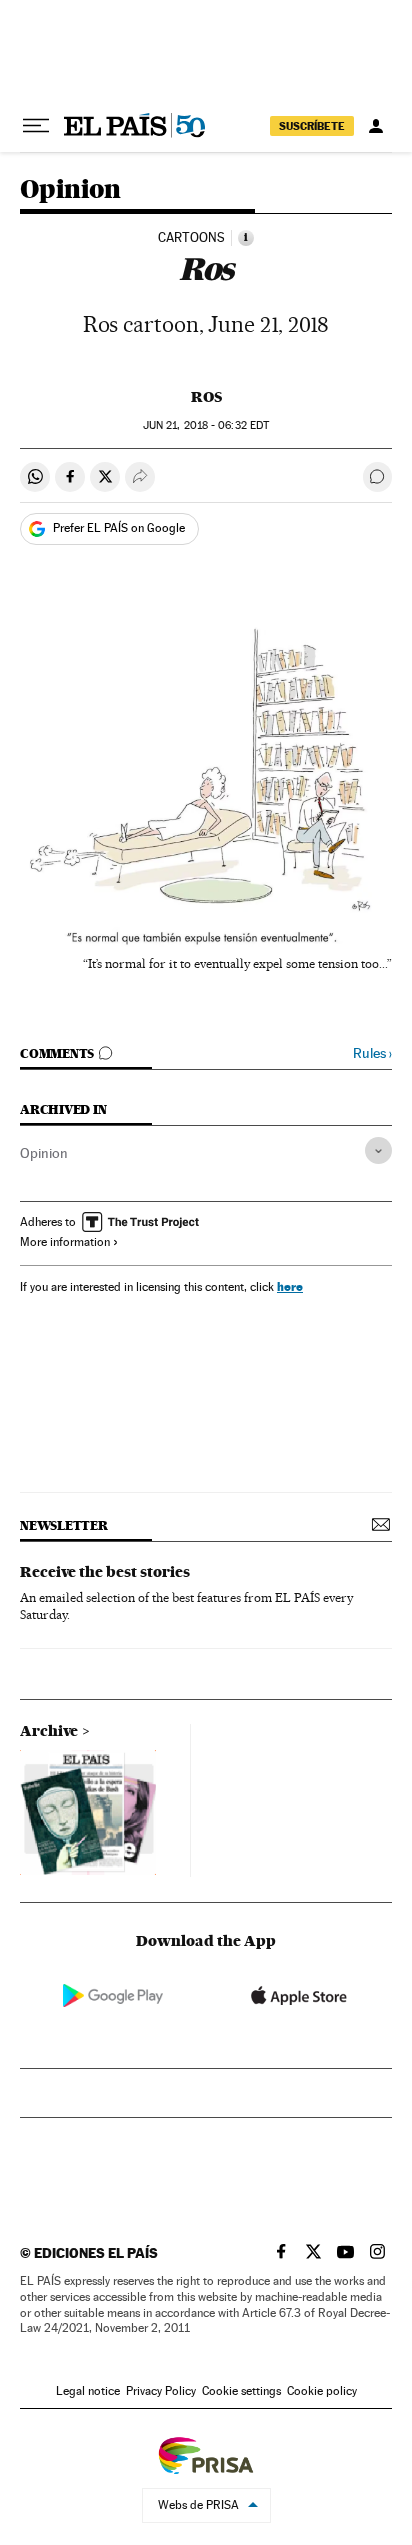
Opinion (70, 190)
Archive (49, 1731)
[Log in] (376, 126)
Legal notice (88, 2391)
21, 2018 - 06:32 (206, 425)
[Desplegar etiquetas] (378, 1150)
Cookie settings (241, 2391)
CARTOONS (191, 238)
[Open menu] (36, 126)
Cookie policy (322, 2391)
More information (65, 1242)
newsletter (64, 1525)
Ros (206, 397)
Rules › (372, 1053)
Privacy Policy (161, 2391)
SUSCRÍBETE (312, 126)
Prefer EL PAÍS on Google (119, 528)
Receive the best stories (105, 1572)
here (290, 1286)
